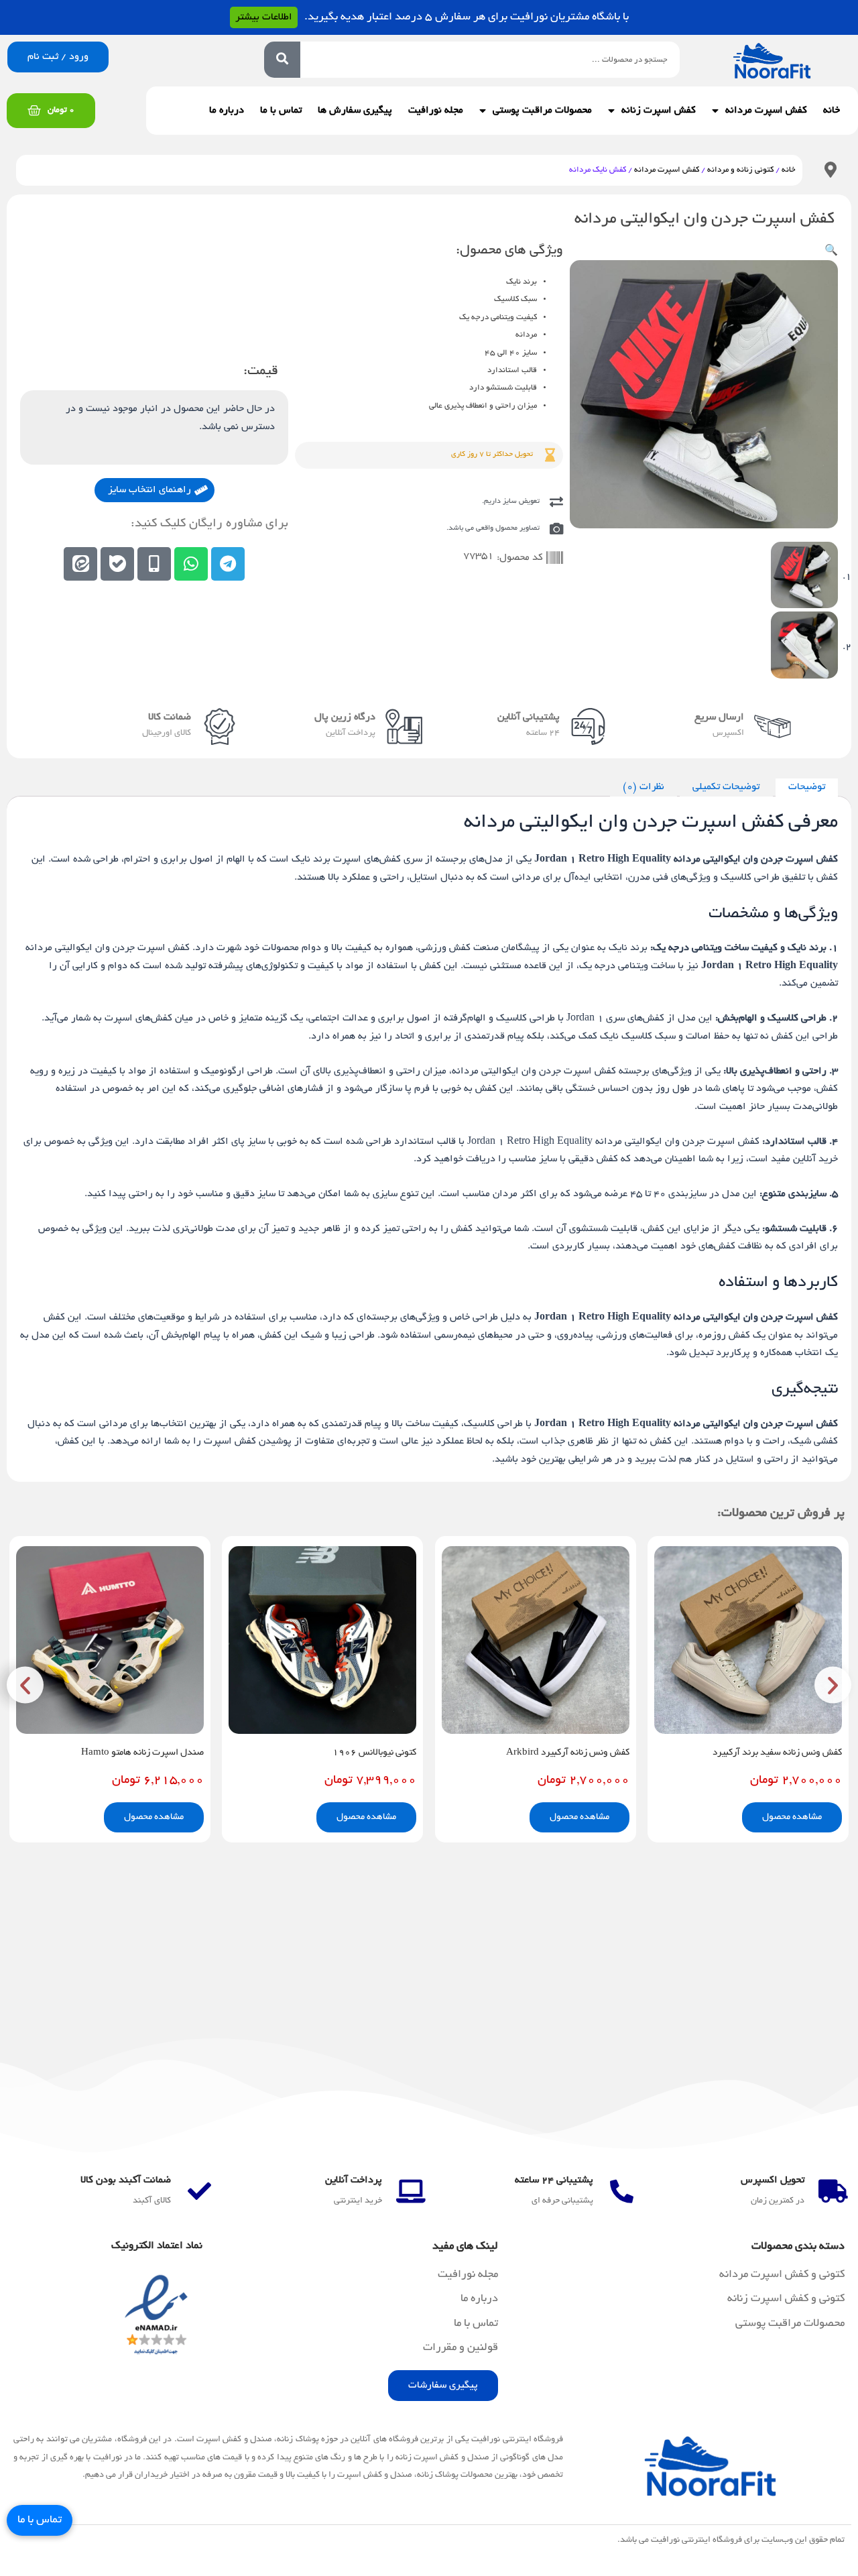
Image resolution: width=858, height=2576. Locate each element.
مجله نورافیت (436, 111)
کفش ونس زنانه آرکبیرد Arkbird (568, 1753)
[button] (831, 251)
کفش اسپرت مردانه (667, 170)
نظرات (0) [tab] (643, 787)
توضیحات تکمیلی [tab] (726, 787)
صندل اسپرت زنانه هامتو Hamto (142, 1753)
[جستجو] (282, 60)
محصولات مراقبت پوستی (542, 111)
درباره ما (227, 111)
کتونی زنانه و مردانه (740, 170)
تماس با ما (281, 111)
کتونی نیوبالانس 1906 (374, 1753)
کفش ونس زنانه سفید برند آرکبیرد (777, 1753)
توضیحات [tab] (807, 787)
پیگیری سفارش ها (355, 111)
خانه (832, 111)
